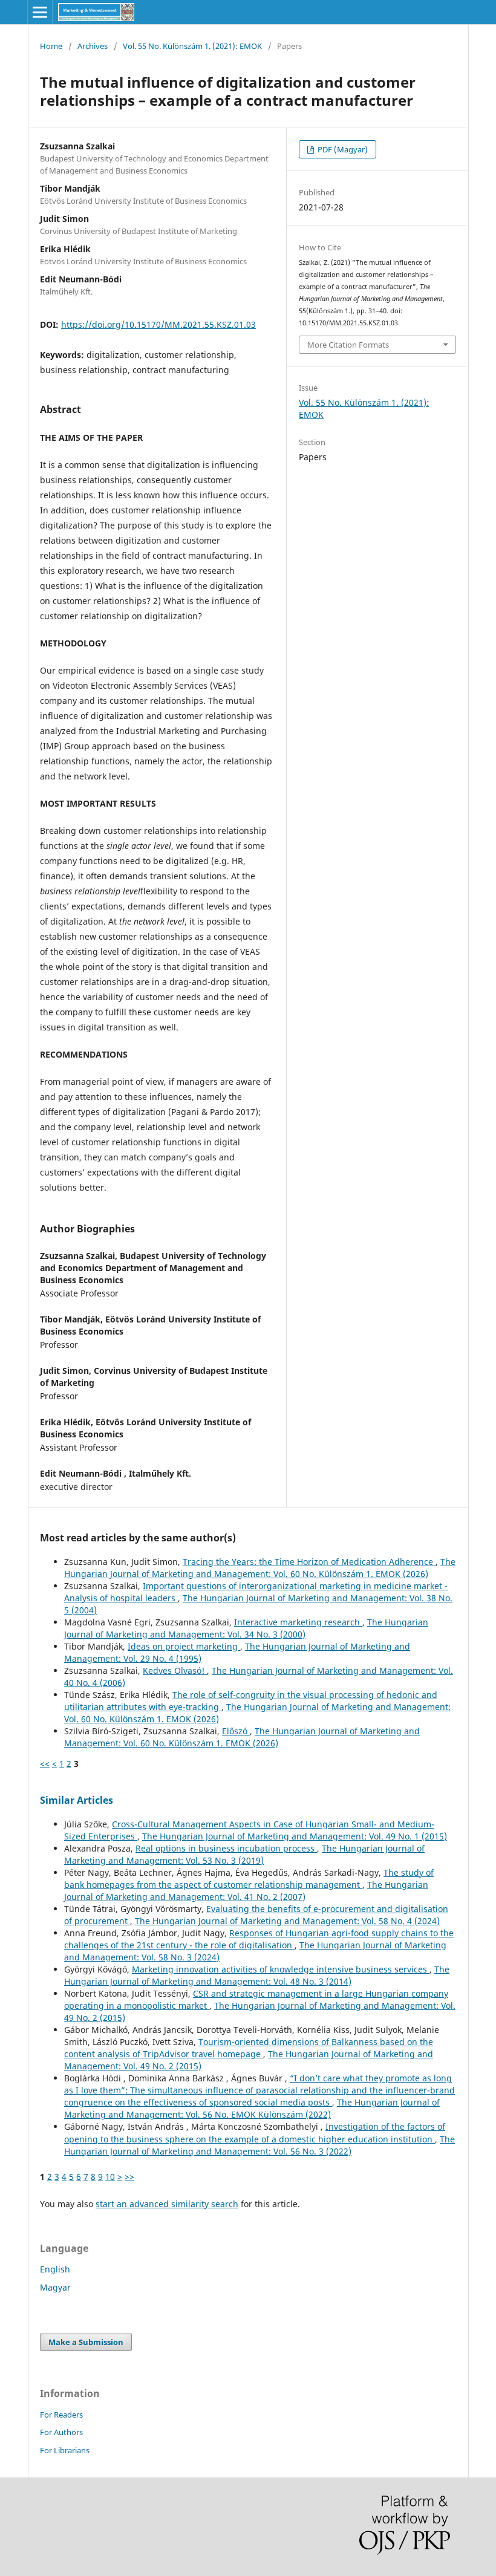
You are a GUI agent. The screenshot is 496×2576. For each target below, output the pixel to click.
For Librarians (65, 2450)
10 (110, 2177)
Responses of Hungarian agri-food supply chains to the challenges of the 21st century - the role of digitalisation (259, 1939)
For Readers (61, 2415)
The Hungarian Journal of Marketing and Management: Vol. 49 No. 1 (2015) (295, 1836)
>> (129, 2177)
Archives (93, 46)
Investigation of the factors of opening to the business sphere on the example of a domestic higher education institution (255, 2132)
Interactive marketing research (298, 1622)
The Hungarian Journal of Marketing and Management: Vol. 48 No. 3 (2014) (257, 1975)
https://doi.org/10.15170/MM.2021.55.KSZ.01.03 (158, 324)
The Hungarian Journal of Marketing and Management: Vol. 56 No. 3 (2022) (259, 2145)
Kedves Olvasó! (175, 1670)
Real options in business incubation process (226, 1848)
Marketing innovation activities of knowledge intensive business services (281, 1969)
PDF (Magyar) (342, 149)
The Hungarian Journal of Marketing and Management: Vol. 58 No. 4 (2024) (287, 1921)
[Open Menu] (40, 12)
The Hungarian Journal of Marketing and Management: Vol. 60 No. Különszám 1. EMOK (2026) (260, 1568)
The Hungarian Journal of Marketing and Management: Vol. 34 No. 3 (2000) (246, 1628)
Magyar (55, 2287)
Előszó (236, 1731)
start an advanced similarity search (167, 2204)
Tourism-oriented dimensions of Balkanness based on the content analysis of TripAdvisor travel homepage (249, 2048)
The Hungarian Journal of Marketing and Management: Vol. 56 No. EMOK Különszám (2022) (252, 2108)
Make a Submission (86, 2342)
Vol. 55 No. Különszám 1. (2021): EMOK (192, 46)
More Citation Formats (348, 345)
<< (45, 1764)
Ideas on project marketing (184, 1646)
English (55, 2269)
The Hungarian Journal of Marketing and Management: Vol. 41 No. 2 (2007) (246, 1891)
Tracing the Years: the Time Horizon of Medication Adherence (309, 1562)
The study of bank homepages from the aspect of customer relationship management (249, 1878)
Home (51, 46)
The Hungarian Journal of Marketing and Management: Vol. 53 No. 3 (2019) (244, 1854)
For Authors (61, 2432)
